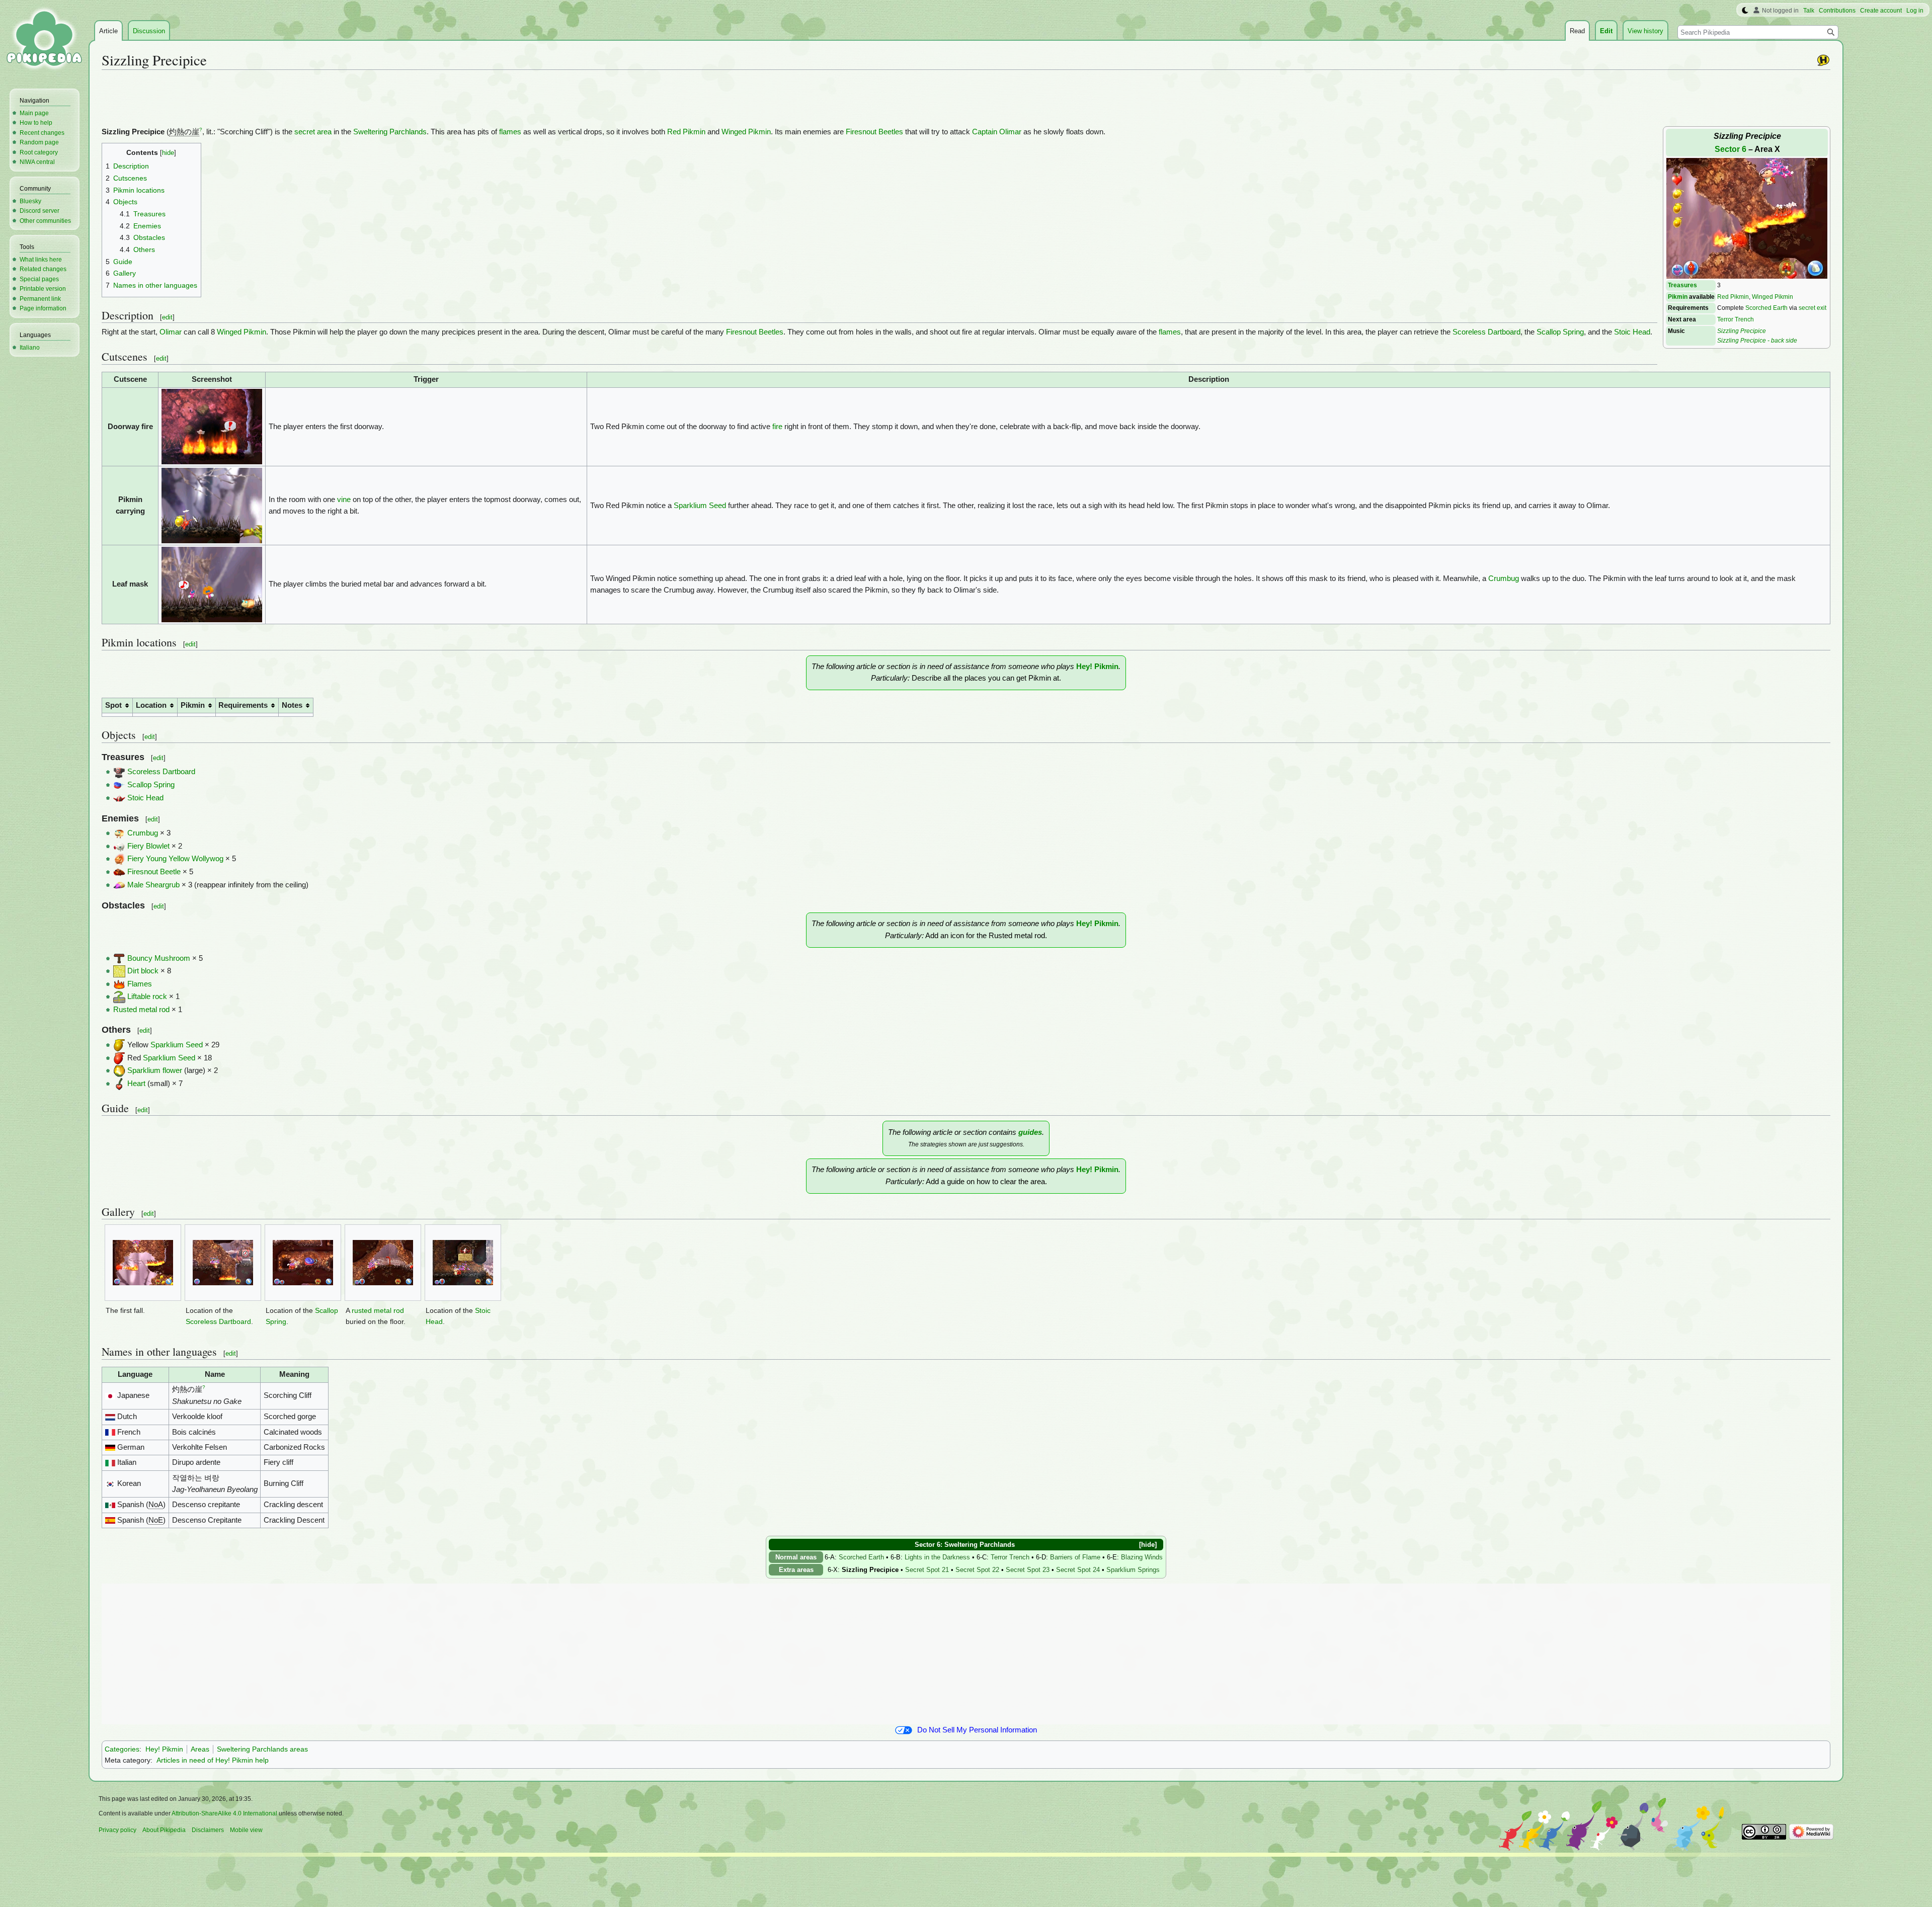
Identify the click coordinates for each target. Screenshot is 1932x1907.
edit (167, 317)
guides (1030, 1132)
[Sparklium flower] (119, 1070)
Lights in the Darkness (937, 1557)
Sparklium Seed (700, 506)
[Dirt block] (119, 971)
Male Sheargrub (153, 885)
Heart (136, 1084)
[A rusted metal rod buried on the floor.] (383, 1263)
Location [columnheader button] (151, 705)
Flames (140, 984)
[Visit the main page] (44, 40)
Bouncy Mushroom (159, 958)
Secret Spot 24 (1078, 1570)
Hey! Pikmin (1097, 667)
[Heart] (119, 1084)
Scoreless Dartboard (1486, 332)
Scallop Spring (1560, 332)
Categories (122, 1749)
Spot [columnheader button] (113, 705)
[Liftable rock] (119, 997)
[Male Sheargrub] (119, 885)
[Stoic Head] (119, 798)
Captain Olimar (997, 132)
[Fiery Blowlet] (119, 846)
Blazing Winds (1142, 1557)
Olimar (171, 332)
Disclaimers (208, 1830)
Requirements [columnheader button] (243, 705)
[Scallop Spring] (119, 785)
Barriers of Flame (1075, 1557)
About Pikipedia (164, 1830)
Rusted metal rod (141, 1010)
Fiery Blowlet (148, 846)
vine (344, 500)
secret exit (1813, 308)
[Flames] (119, 984)
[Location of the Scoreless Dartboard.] (223, 1263)
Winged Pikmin (1773, 297)
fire (777, 427)
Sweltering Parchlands (390, 132)
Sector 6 (1730, 149)
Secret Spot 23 (1028, 1570)
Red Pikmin (1733, 297)
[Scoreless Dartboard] (119, 772)
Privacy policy (117, 1830)
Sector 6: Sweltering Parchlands (965, 1545)
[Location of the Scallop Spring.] (303, 1263)
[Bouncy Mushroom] (119, 958)
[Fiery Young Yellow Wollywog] (119, 859)
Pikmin (1678, 297)
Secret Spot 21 (927, 1570)
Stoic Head (1632, 332)
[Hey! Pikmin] (1823, 60)
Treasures (1682, 285)
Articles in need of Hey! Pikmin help (213, 1760)
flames (510, 132)
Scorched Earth (1766, 308)
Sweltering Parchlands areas (262, 1749)
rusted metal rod (378, 1311)
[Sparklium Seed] (119, 1045)
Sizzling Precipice (1742, 331)
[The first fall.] (143, 1263)
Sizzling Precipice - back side (1757, 340)
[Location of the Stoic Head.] (463, 1263)
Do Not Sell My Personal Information (977, 1730)
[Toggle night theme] (1745, 11)
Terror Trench (1736, 319)
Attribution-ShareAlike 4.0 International (224, 1813)
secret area (313, 132)
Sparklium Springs (1133, 1570)
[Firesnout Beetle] (119, 872)
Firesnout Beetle (154, 872)
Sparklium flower (155, 1070)
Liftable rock (147, 997)
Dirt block (143, 971)
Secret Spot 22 (977, 1570)
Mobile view (246, 1830)
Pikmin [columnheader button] (193, 705)
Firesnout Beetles (874, 132)
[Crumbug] (119, 833)
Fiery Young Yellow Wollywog (175, 859)
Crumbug (1504, 578)
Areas (200, 1749)
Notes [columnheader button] (292, 705)
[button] (1144, 1545)
